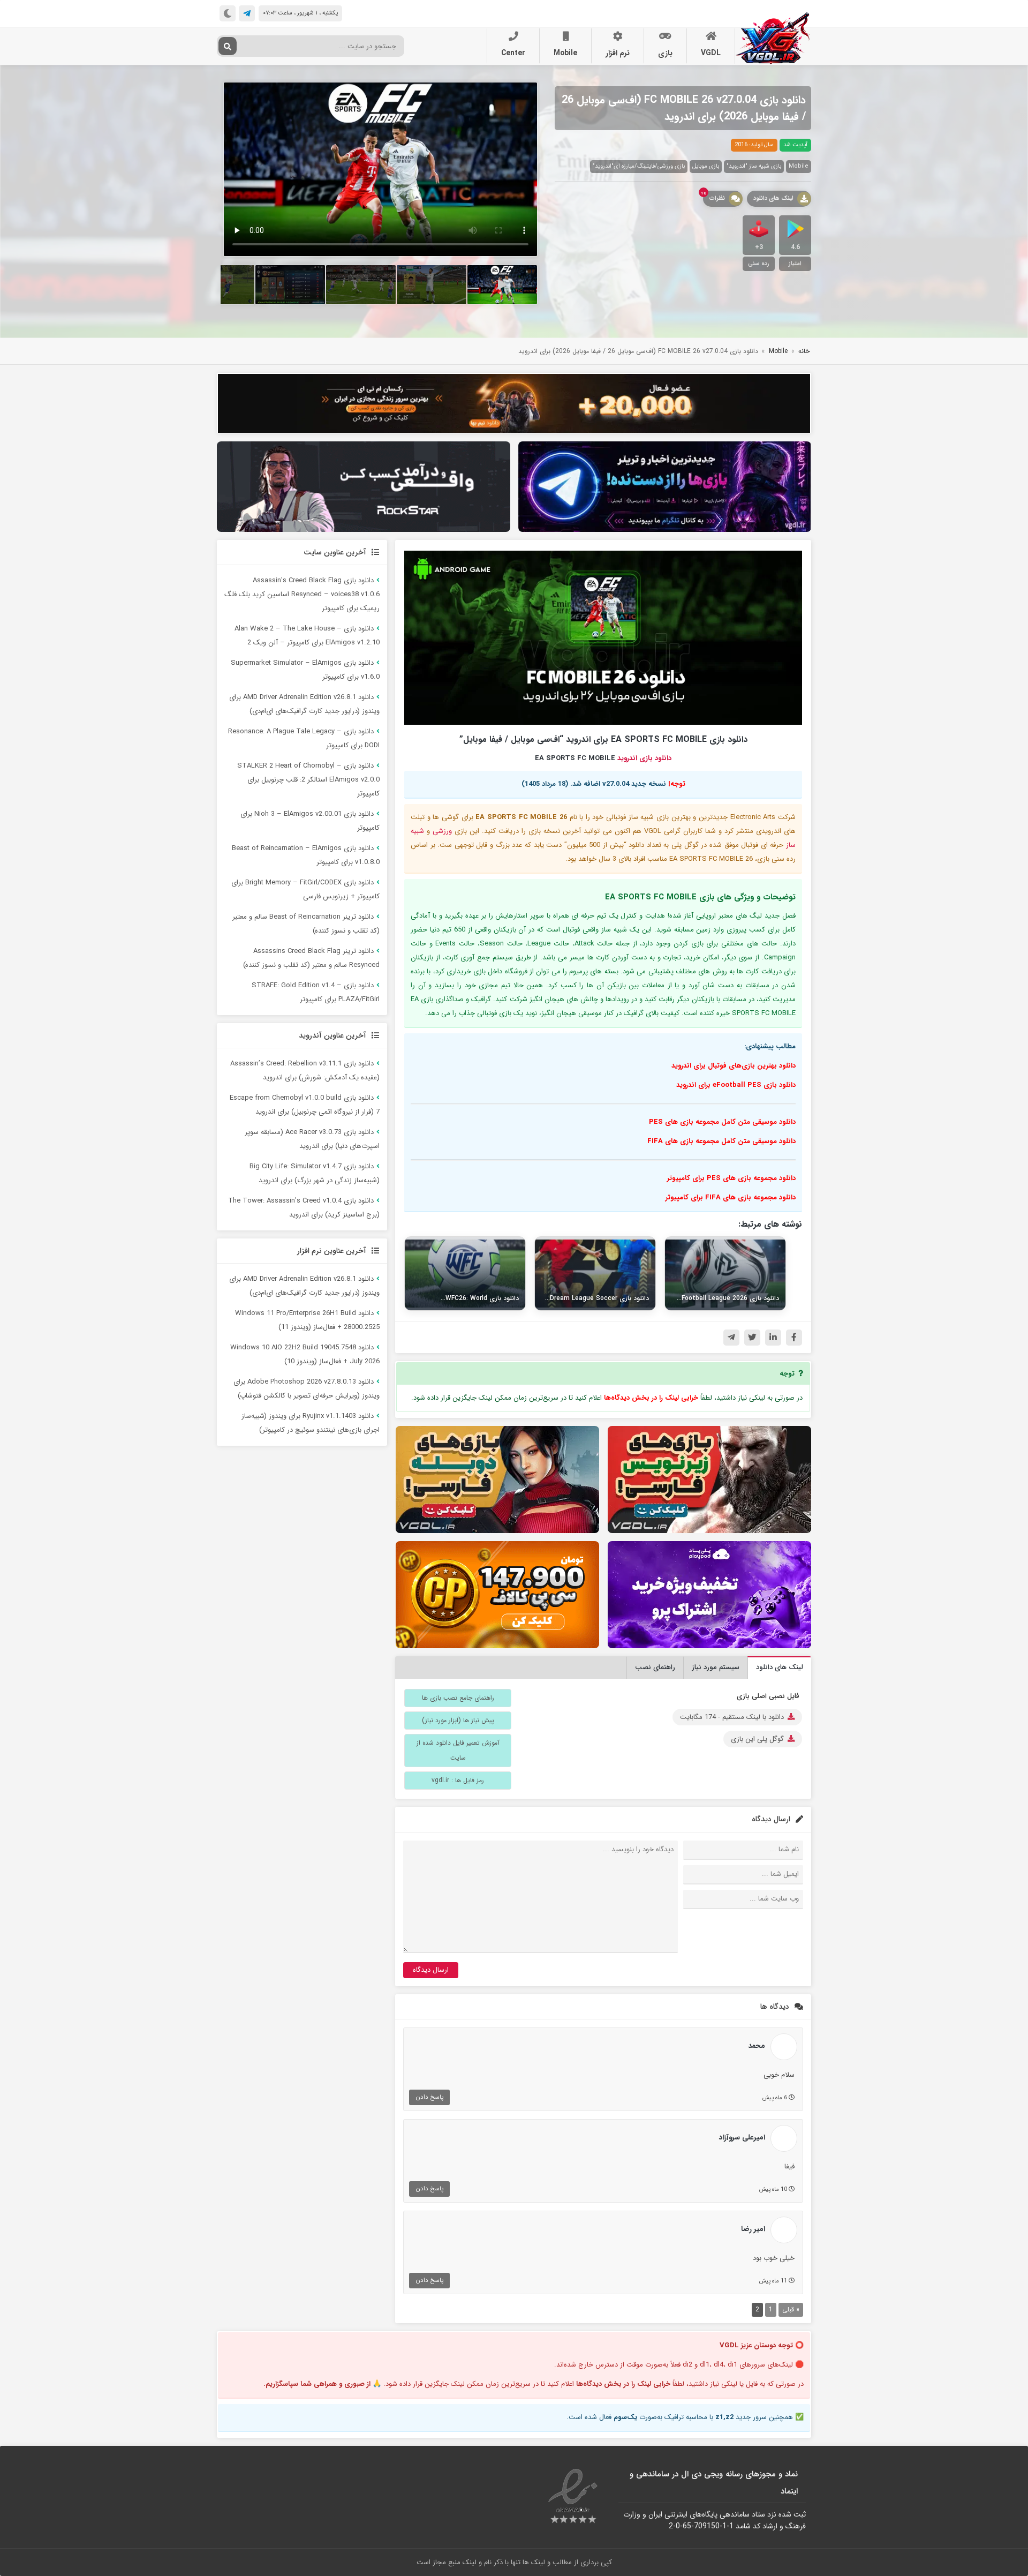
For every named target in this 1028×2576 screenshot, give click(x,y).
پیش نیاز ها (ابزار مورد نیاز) (458, 1720)
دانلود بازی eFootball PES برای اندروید (736, 1085)
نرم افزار (618, 53)
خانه (804, 351)
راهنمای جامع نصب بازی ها (458, 1698)
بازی (665, 53)
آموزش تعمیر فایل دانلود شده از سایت (458, 1750)
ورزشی (442, 831)
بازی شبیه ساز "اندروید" (754, 166)
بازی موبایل (706, 166)
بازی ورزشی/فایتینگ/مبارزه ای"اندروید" (639, 166)
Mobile (565, 53)
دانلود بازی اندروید (644, 758)
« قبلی (791, 2310)
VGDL (711, 53)
